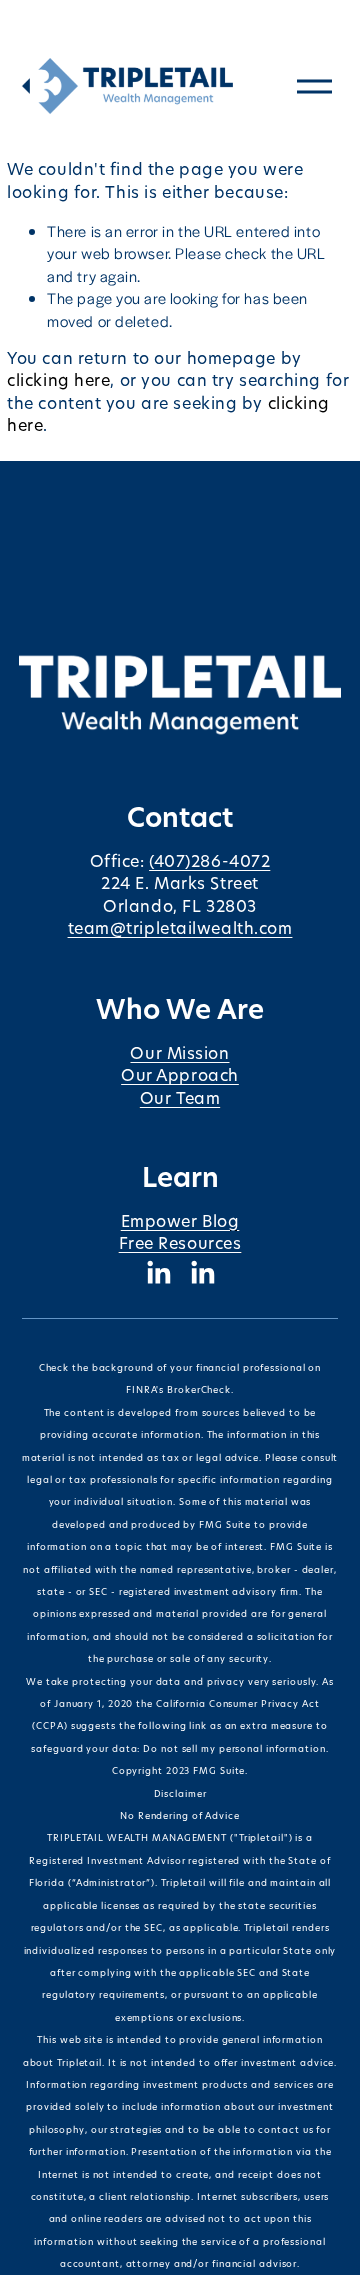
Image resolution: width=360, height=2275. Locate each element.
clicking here (58, 381)
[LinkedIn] (158, 1273)
